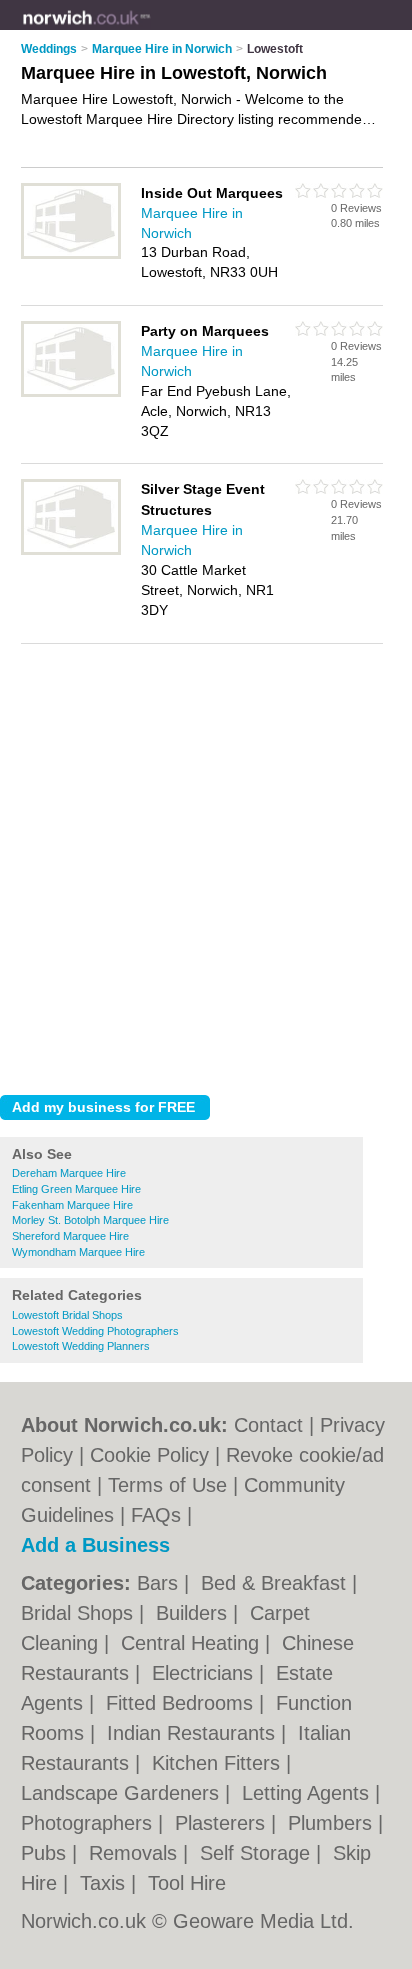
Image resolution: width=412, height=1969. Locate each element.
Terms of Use (167, 1485)
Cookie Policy (149, 1455)
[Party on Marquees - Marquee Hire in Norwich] (71, 393)
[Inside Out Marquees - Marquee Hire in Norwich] (71, 255)
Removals (136, 1853)
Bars (160, 1583)
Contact (268, 1425)
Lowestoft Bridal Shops (67, 1315)
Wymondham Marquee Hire (78, 1252)
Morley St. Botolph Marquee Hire (90, 1220)
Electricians (205, 1673)
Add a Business (95, 1545)
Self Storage (258, 1853)
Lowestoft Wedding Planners (81, 1346)
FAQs (156, 1515)
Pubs (46, 1853)
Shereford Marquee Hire (70, 1236)
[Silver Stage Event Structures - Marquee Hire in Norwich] (71, 551)
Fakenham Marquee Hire (72, 1205)
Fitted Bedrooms (182, 1703)
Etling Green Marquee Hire (76, 1189)
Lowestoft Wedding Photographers (95, 1331)
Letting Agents (308, 1793)
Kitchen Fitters (219, 1763)
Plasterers (223, 1823)
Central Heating (193, 1643)
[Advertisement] (206, 864)
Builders (194, 1613)
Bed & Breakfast (276, 1583)
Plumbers (333, 1823)
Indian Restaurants (194, 1733)
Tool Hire (187, 1883)
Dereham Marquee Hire (69, 1173)
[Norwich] (150, 31)
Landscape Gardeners (123, 1793)
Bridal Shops (80, 1613)
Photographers (89, 1823)
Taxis (105, 1883)
